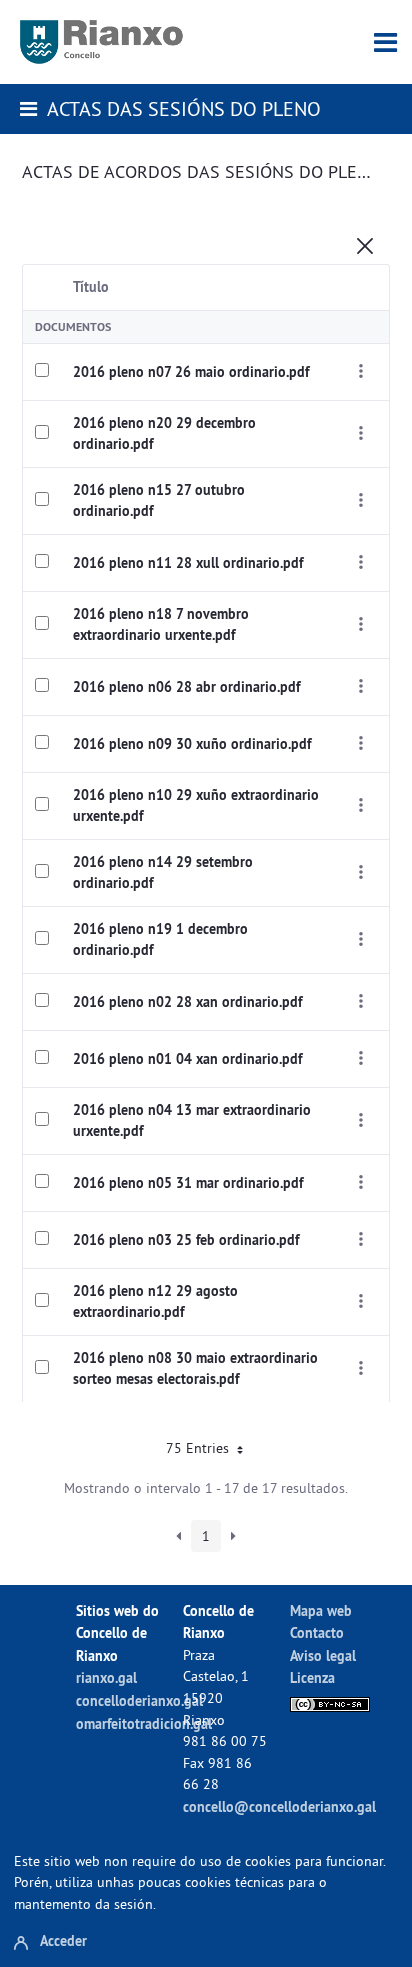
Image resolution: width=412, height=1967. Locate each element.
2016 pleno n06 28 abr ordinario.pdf (186, 687)
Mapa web (321, 1610)
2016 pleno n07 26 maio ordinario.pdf (191, 372)
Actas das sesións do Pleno (184, 108)
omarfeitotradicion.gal (144, 1723)
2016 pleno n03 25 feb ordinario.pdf (186, 1240)
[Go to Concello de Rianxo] (101, 42)
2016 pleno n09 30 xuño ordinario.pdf (192, 744)
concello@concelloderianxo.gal (279, 1806)
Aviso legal (323, 1655)
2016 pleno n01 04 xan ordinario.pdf (187, 1059)
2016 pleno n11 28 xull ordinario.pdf (188, 563)
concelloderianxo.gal (139, 1700)
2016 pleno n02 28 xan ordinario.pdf (187, 1002)
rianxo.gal (106, 1677)
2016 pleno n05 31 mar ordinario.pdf (188, 1183)
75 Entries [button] (199, 1448)
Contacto (317, 1632)
